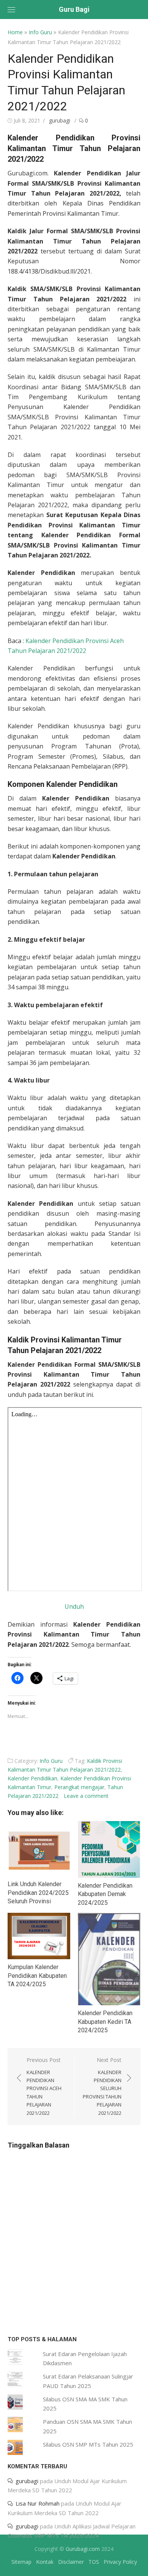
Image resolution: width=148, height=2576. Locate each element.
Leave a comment (86, 1796)
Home (15, 32)
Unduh (74, 1606)
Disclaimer (71, 2562)
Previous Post (44, 2086)
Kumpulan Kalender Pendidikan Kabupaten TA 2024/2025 (37, 1976)
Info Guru (40, 32)
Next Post (102, 2086)
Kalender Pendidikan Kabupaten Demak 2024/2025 (105, 1894)
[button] (39, 1849)
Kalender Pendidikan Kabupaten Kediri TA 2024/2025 (105, 2022)
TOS (94, 2562)
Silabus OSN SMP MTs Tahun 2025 (88, 2444)
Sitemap (21, 2562)
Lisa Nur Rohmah (38, 2503)
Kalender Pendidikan (32, 1778)
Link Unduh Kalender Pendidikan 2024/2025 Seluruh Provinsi (38, 1893)
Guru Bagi (74, 9)
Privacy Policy (120, 2562)
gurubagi (60, 120)
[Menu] (11, 10)
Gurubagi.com (83, 2549)
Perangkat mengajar (79, 1787)
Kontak (45, 2562)
